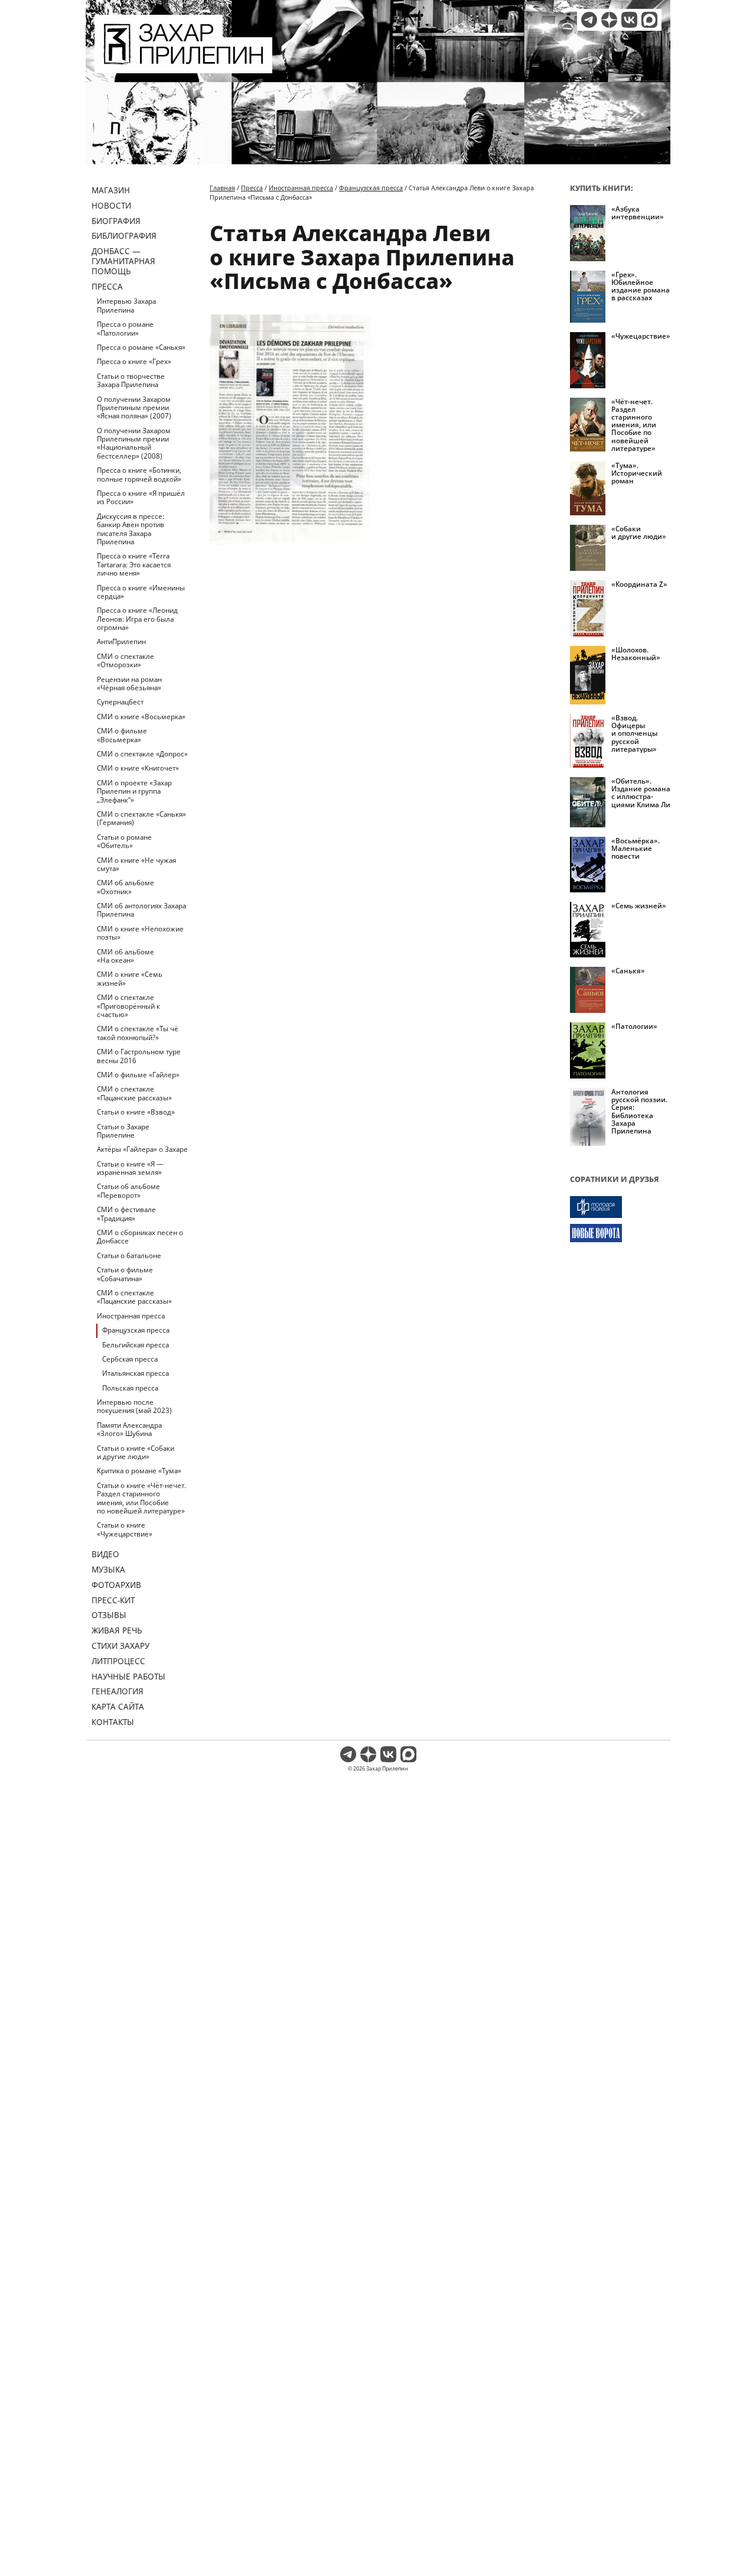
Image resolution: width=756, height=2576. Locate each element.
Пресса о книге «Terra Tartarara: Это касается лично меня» (134, 564)
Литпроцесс (118, 1661)
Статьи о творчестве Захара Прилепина (131, 380)
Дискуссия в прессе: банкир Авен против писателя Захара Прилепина (131, 529)
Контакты (113, 1722)
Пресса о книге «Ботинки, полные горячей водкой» (139, 474)
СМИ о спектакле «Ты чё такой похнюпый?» (138, 1033)
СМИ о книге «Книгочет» (138, 768)
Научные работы (128, 1676)
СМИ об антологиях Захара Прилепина (141, 910)
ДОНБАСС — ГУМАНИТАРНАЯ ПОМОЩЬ (123, 261)
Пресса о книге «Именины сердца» (141, 592)
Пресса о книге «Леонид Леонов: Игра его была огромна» (137, 619)
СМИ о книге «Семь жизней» (130, 978)
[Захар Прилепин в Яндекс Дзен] (609, 20)
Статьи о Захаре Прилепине (123, 1131)
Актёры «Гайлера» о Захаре (142, 1149)
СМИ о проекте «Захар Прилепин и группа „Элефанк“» (134, 791)
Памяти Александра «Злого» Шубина (129, 1429)
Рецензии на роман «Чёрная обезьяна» (129, 683)
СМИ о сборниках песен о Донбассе (140, 1237)
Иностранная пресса (131, 1316)
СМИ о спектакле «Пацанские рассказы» (134, 1093)
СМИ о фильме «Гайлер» (138, 1075)
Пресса (107, 286)
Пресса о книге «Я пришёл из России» (141, 497)
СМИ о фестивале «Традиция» (126, 1214)
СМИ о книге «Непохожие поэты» (140, 933)
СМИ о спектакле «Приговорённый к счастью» (128, 1006)
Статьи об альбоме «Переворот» (128, 1190)
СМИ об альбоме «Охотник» (126, 887)
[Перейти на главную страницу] (183, 66)
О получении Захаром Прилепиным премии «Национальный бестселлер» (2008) (134, 443)
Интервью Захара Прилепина (126, 305)
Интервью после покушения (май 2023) (134, 1406)
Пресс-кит (113, 1600)
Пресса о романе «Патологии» (125, 328)
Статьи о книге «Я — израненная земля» (130, 1168)
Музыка (108, 1569)
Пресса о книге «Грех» (134, 361)
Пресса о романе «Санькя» (141, 347)
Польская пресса (130, 1388)
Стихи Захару (120, 1646)
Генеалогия (118, 1691)
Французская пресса (136, 1330)
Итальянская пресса (136, 1373)
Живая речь (117, 1630)
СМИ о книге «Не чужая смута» (136, 864)
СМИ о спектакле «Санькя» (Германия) (141, 818)
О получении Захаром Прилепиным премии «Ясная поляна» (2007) (134, 408)
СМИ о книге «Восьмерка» (141, 717)
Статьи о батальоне (129, 1255)
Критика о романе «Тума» (139, 1471)
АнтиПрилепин (121, 641)
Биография (116, 221)
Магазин (111, 190)
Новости (111, 205)
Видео (105, 1554)
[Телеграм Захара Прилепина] (589, 20)
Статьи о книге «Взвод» (136, 1112)
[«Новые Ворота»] (620, 1233)
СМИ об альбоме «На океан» (126, 956)
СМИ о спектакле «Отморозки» (126, 660)
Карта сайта (118, 1706)
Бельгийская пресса (136, 1345)
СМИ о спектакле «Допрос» (142, 754)
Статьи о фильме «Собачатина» (125, 1274)
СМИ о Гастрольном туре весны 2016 (139, 1056)
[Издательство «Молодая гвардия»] (620, 1207)
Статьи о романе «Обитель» (124, 841)
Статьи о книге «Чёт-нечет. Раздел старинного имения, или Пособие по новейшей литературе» (141, 1498)
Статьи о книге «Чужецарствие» (125, 1529)
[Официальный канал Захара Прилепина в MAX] (649, 20)
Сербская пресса (130, 1359)
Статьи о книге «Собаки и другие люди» (136, 1452)
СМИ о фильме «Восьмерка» (122, 735)
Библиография (124, 235)
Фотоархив (116, 1585)
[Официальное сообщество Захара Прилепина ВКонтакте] (629, 20)
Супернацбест (120, 702)
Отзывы (109, 1615)
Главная (222, 188)
